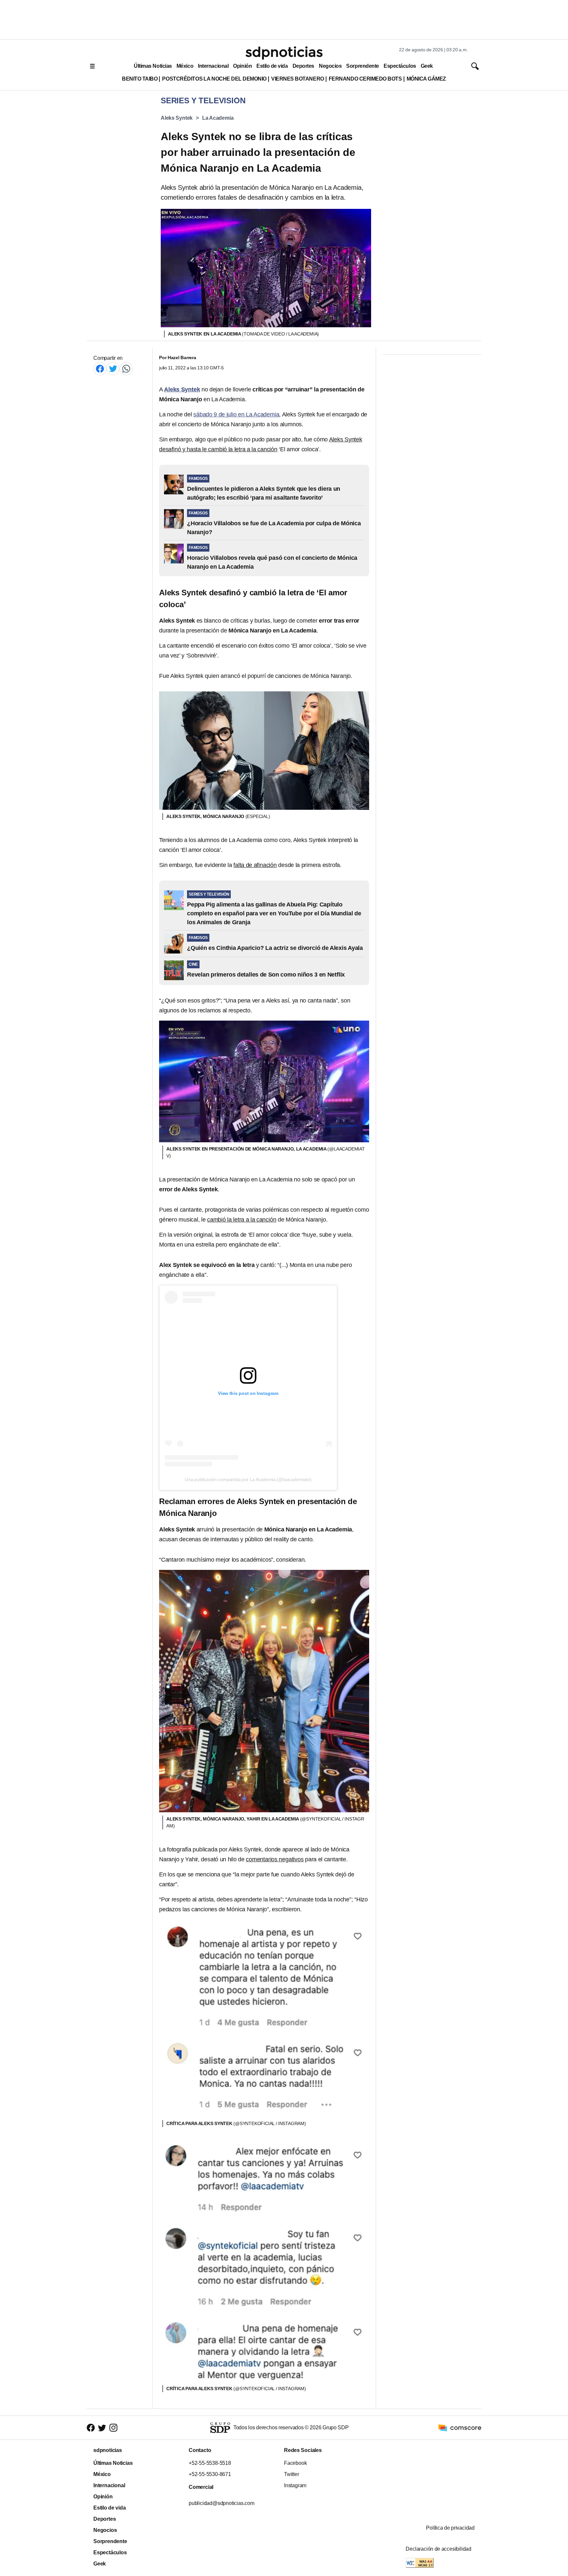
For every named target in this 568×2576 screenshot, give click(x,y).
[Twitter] (113, 369)
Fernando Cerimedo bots (365, 79)
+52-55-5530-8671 (210, 2474)
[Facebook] (100, 369)
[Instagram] (113, 2427)
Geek (427, 66)
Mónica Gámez (426, 79)
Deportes (303, 66)
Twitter (292, 2474)
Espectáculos (400, 66)
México (185, 66)
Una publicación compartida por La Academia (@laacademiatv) (248, 1479)
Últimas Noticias (153, 66)
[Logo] (284, 53)
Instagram (295, 2485)
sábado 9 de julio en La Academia (236, 414)
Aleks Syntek (177, 118)
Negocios (330, 66)
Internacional (213, 66)
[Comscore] (460, 2427)
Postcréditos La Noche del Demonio (214, 79)
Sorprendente (363, 66)
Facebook (295, 2463)
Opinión (242, 66)
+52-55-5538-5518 (210, 2463)
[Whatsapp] (126, 369)
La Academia (218, 118)
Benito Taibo (140, 79)
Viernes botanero (298, 79)
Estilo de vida (272, 66)
